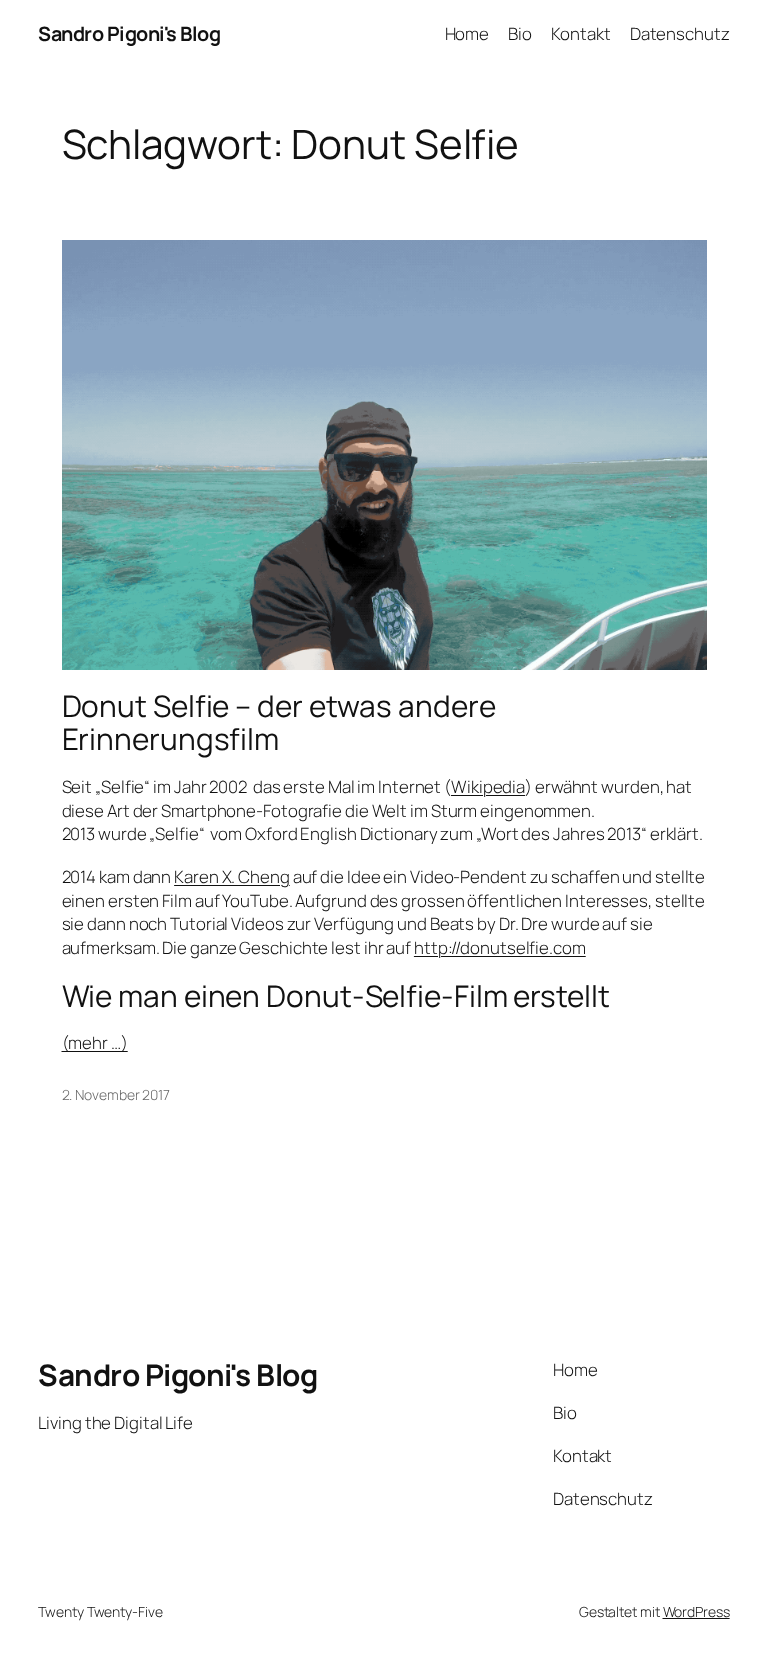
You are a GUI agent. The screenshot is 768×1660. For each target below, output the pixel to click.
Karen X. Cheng (232, 876)
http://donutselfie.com (500, 947)
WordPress (696, 1611)
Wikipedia (488, 786)
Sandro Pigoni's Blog (129, 33)
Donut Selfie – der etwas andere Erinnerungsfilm (279, 722)
